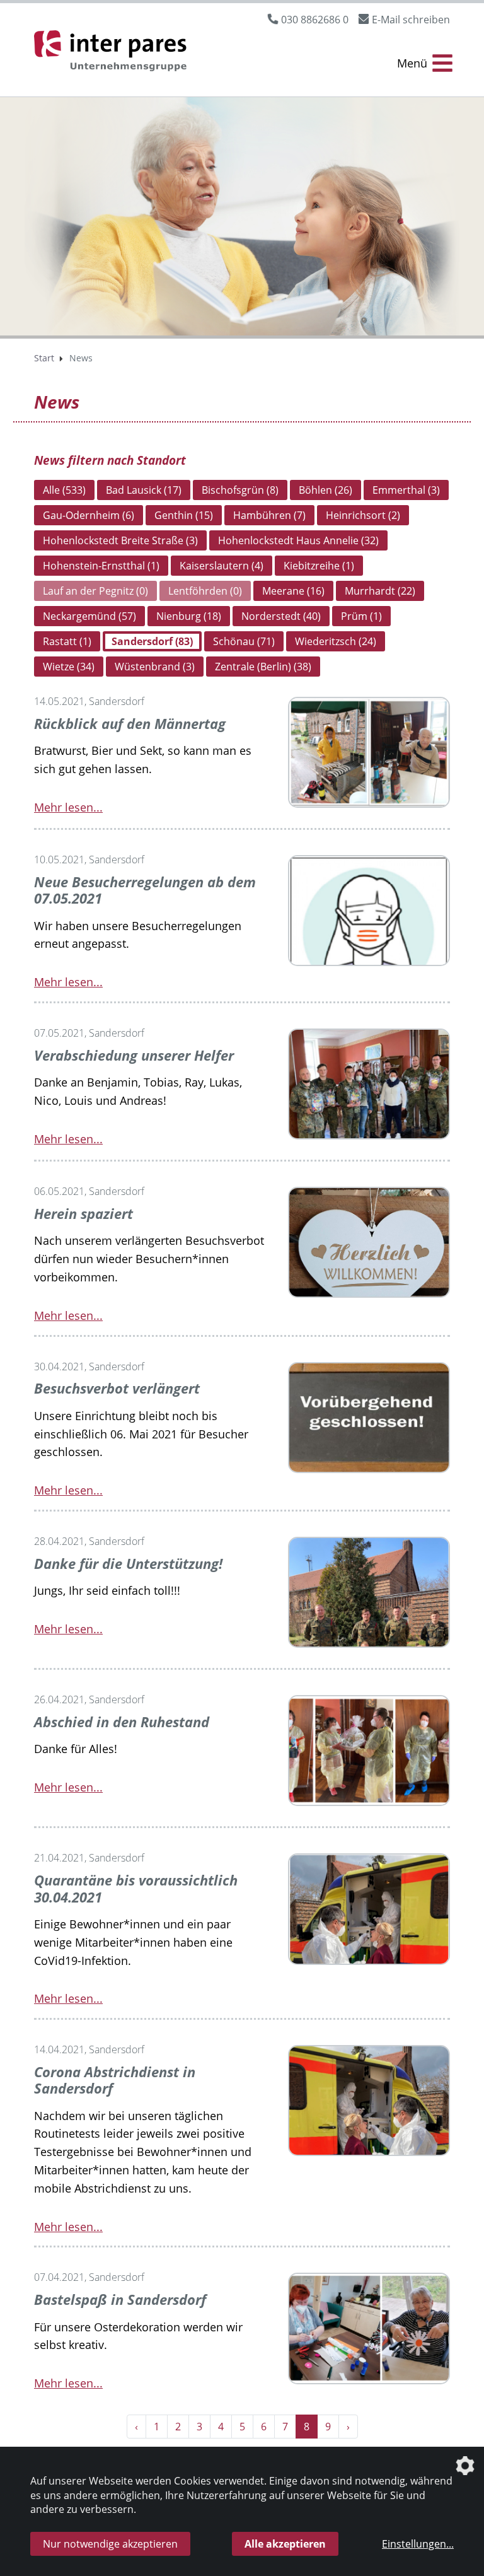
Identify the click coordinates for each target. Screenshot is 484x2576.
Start (44, 358)
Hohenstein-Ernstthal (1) (101, 566)
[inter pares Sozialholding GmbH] (113, 53)
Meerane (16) (293, 591)
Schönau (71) (244, 641)
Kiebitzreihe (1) (319, 566)
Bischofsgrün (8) (240, 490)
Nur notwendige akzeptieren (110, 2544)
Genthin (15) (184, 515)
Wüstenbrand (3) (155, 667)
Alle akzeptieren (285, 2544)
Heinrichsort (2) (363, 515)
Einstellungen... (418, 2544)
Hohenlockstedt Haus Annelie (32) (298, 540)
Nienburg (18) (189, 616)
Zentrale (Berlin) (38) (263, 667)
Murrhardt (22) (380, 591)
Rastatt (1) (67, 641)
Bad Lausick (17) (144, 490)
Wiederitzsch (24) (336, 641)
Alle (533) (64, 490)
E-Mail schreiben (411, 20)
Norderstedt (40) (281, 616)
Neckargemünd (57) (89, 616)
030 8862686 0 (315, 20)
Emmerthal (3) (406, 490)
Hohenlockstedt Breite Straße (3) (120, 540)
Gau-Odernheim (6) (89, 515)
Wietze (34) (69, 667)
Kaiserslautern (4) (222, 566)
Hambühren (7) (269, 515)
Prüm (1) (361, 616)
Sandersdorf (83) (152, 641)
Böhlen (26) (326, 490)
